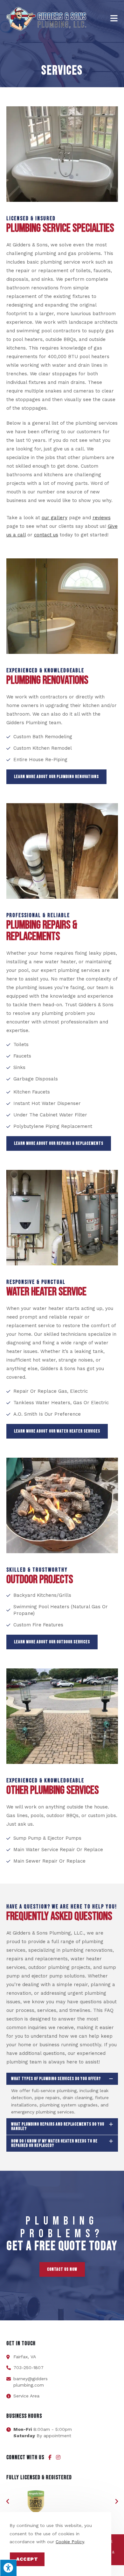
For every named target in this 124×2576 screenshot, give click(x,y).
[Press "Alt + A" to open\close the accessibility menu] (8, 2568)
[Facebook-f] (50, 2457)
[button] (8, 2502)
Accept (27, 2559)
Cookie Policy (70, 2542)
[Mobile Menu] (114, 19)
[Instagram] (58, 2457)
